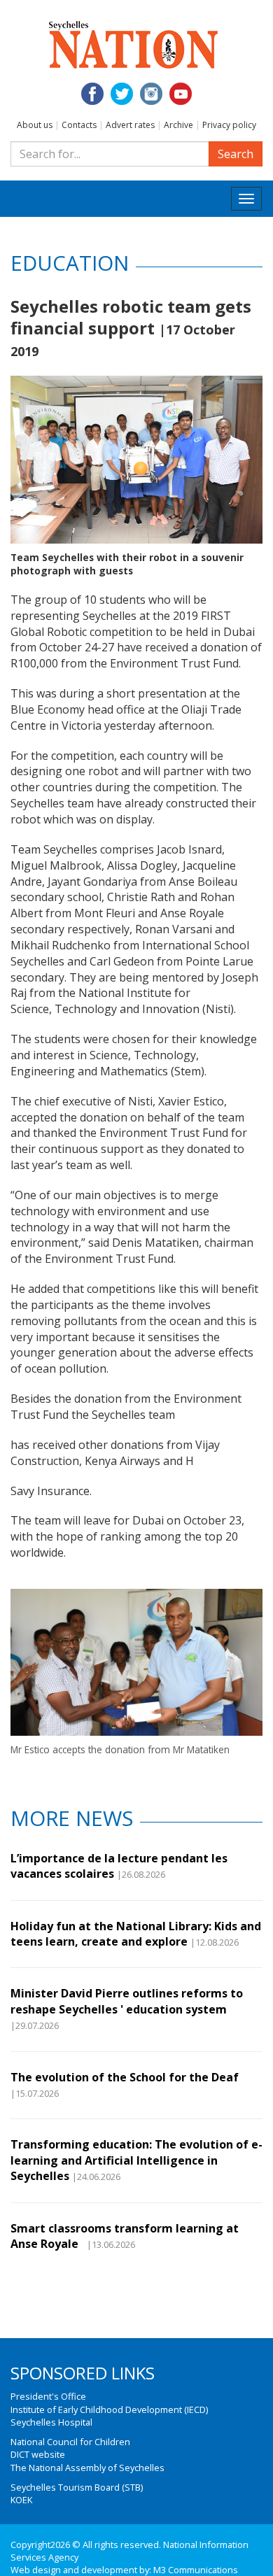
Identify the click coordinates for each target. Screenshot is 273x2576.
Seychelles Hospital (51, 2422)
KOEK (21, 2500)
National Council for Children (70, 2442)
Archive (178, 125)
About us (35, 125)
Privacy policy (229, 125)
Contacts (79, 125)
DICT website (38, 2454)
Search (236, 154)
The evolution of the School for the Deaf (125, 2077)
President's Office (48, 2396)
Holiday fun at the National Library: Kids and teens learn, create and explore (136, 1934)
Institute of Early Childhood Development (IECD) (109, 2409)
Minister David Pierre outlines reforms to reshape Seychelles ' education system (127, 2001)
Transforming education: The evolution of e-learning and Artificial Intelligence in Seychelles (136, 2160)
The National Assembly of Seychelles (87, 2468)
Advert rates (130, 125)
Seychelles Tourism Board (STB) (77, 2487)
